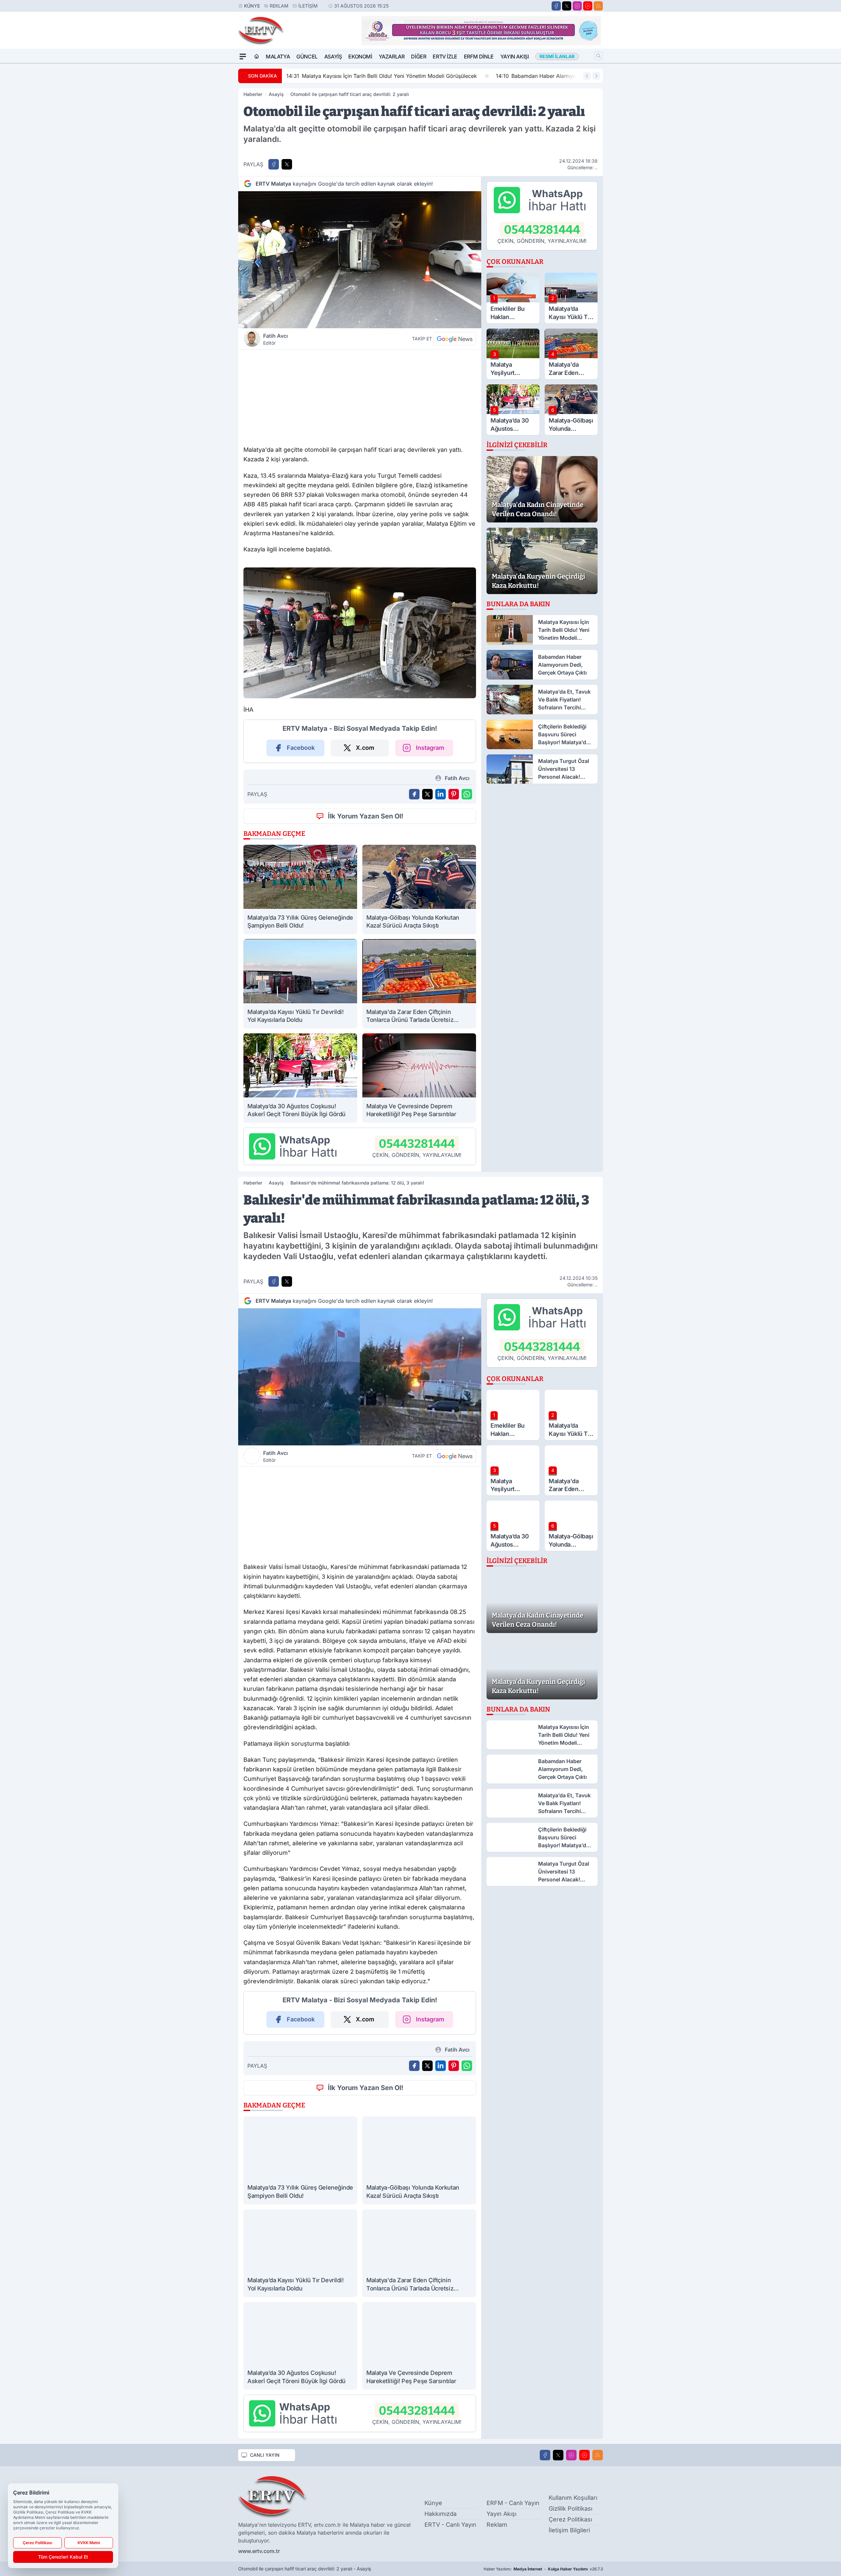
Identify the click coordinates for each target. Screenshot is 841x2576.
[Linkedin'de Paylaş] (441, 794)
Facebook (301, 748)
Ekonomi (360, 57)
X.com (365, 748)
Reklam (279, 6)
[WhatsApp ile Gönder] (467, 794)
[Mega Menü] (243, 57)
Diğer (419, 57)
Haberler (253, 94)
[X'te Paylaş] (287, 164)
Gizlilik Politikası (570, 2508)
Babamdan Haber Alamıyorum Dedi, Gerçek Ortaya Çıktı (364, 76)
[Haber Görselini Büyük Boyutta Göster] (360, 260)
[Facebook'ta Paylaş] (274, 164)
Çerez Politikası (570, 2519)
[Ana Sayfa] (257, 57)
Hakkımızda (441, 2514)
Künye (252, 6)
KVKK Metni (89, 2543)
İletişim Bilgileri (569, 2530)
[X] (567, 6)
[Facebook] (556, 6)
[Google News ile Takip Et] (455, 339)
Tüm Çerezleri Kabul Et (63, 2557)
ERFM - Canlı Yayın (513, 2503)
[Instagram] (577, 6)
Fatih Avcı (275, 339)
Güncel (307, 57)
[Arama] (599, 56)
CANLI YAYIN (265, 2455)
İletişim (308, 6)
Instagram (430, 748)
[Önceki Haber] (587, 76)
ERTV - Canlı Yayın (450, 2525)
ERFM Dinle (479, 57)
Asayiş (333, 57)
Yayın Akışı (515, 57)
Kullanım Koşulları (573, 2498)
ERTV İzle (445, 57)
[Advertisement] (360, 396)
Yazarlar (392, 57)
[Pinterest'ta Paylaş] (454, 794)
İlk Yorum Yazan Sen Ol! (366, 816)
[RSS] (598, 6)
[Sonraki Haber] (596, 76)
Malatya (278, 57)
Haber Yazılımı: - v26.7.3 (543, 2569)
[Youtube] (588, 6)
